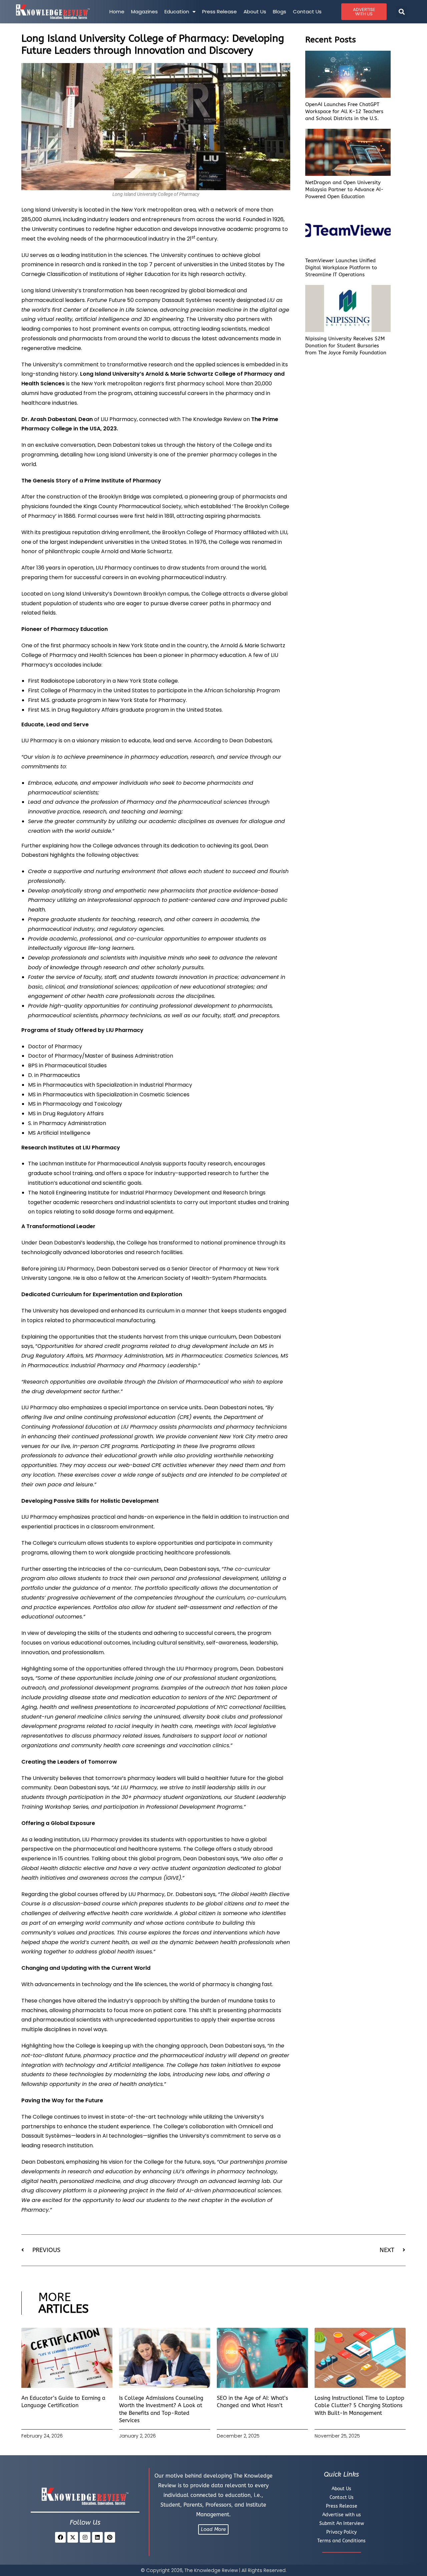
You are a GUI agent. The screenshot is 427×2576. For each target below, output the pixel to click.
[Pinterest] (110, 2537)
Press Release (220, 12)
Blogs (280, 12)
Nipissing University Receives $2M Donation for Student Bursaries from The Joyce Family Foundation (346, 346)
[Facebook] (60, 2537)
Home (117, 12)
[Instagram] (85, 2537)
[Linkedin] (97, 2537)
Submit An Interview (342, 2523)
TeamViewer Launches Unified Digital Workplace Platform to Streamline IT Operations (341, 268)
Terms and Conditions (341, 2541)
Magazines (144, 12)
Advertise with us (342, 2515)
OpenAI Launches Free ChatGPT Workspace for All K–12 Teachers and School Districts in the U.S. (344, 111)
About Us (255, 12)
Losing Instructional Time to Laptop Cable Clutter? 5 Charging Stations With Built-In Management (359, 2406)
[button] (401, 12)
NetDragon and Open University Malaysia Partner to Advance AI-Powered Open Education (344, 190)
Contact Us (307, 12)
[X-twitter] (73, 2537)
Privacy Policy (341, 2532)
